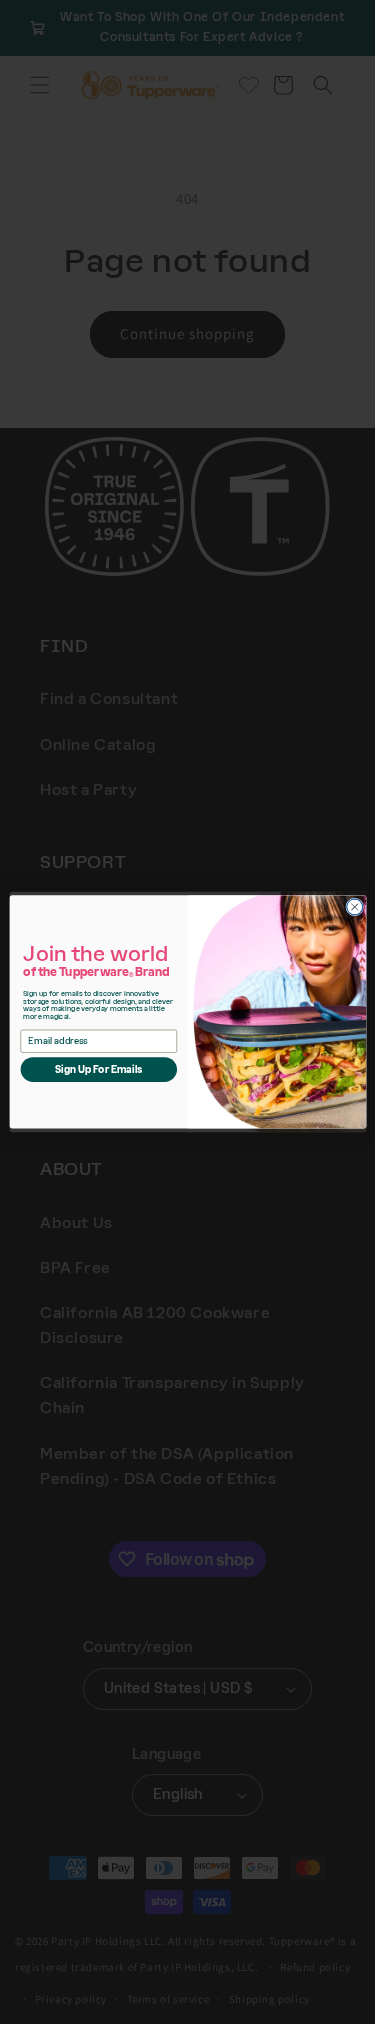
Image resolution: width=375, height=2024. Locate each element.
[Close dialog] (354, 907)
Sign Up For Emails (98, 1069)
